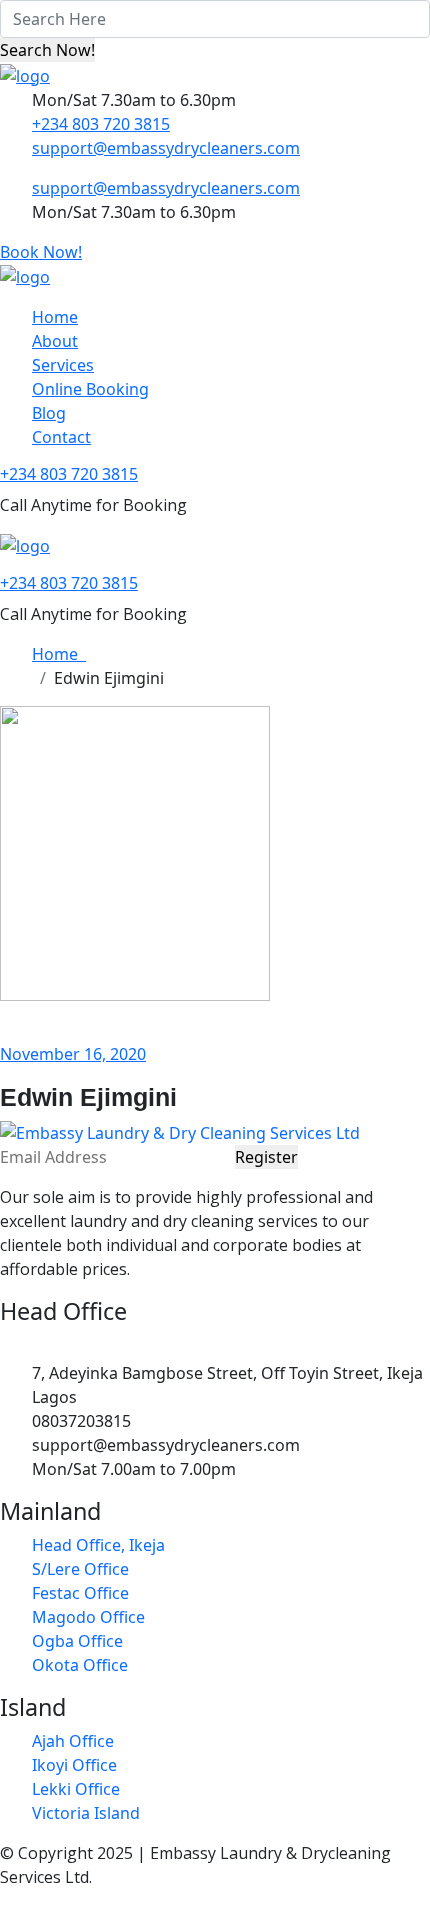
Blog (49, 413)
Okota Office (80, 1665)
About (55, 341)
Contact (61, 437)
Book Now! (41, 252)
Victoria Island (86, 1813)
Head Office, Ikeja (98, 1545)
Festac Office (80, 1593)
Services (63, 365)
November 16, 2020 (73, 1054)
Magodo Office (88, 1617)
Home (55, 317)
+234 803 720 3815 (101, 124)
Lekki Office (76, 1789)
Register (266, 1157)
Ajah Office (73, 1741)
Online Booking (90, 389)
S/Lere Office (80, 1569)
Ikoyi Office (74, 1765)
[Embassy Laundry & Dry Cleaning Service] (25, 74)
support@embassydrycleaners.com (166, 148)
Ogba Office (77, 1641)
